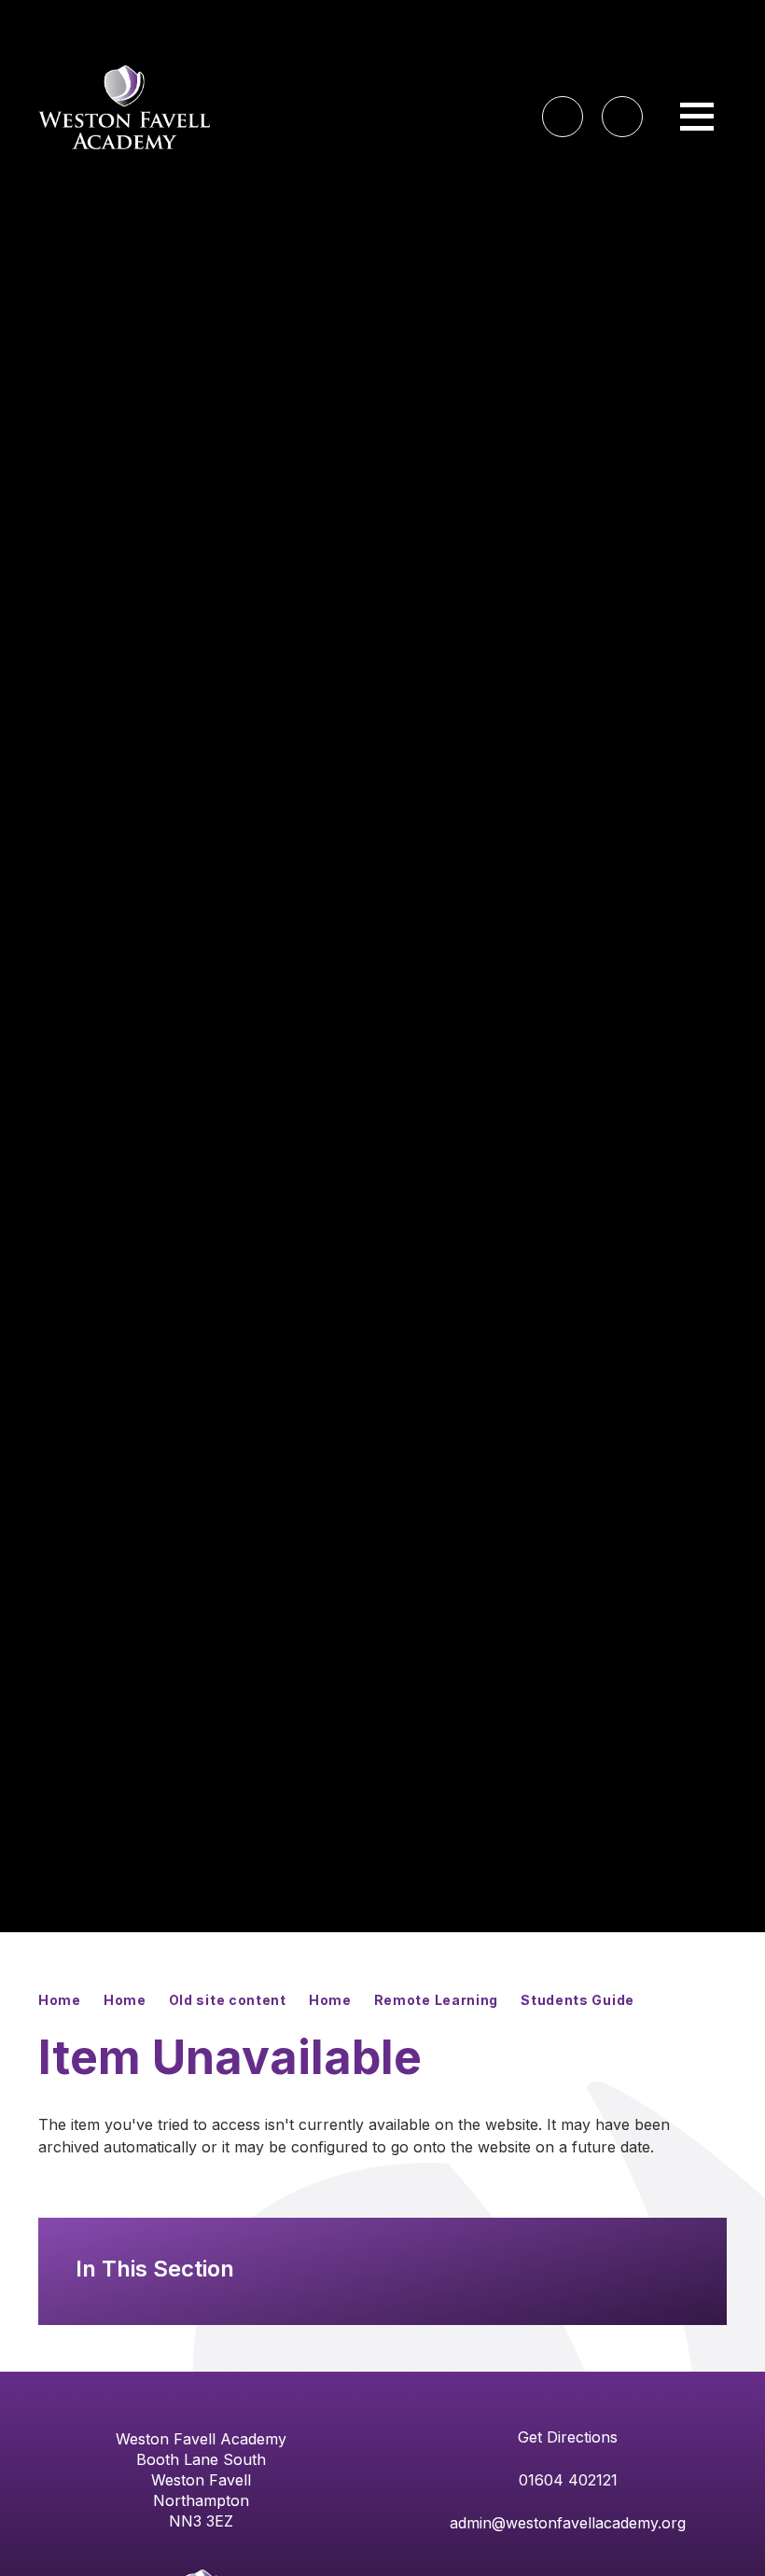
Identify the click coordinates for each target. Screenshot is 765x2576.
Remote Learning (437, 2000)
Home (60, 2000)
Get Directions (568, 2437)
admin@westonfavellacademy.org (568, 2523)
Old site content (228, 2000)
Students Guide (577, 2000)
